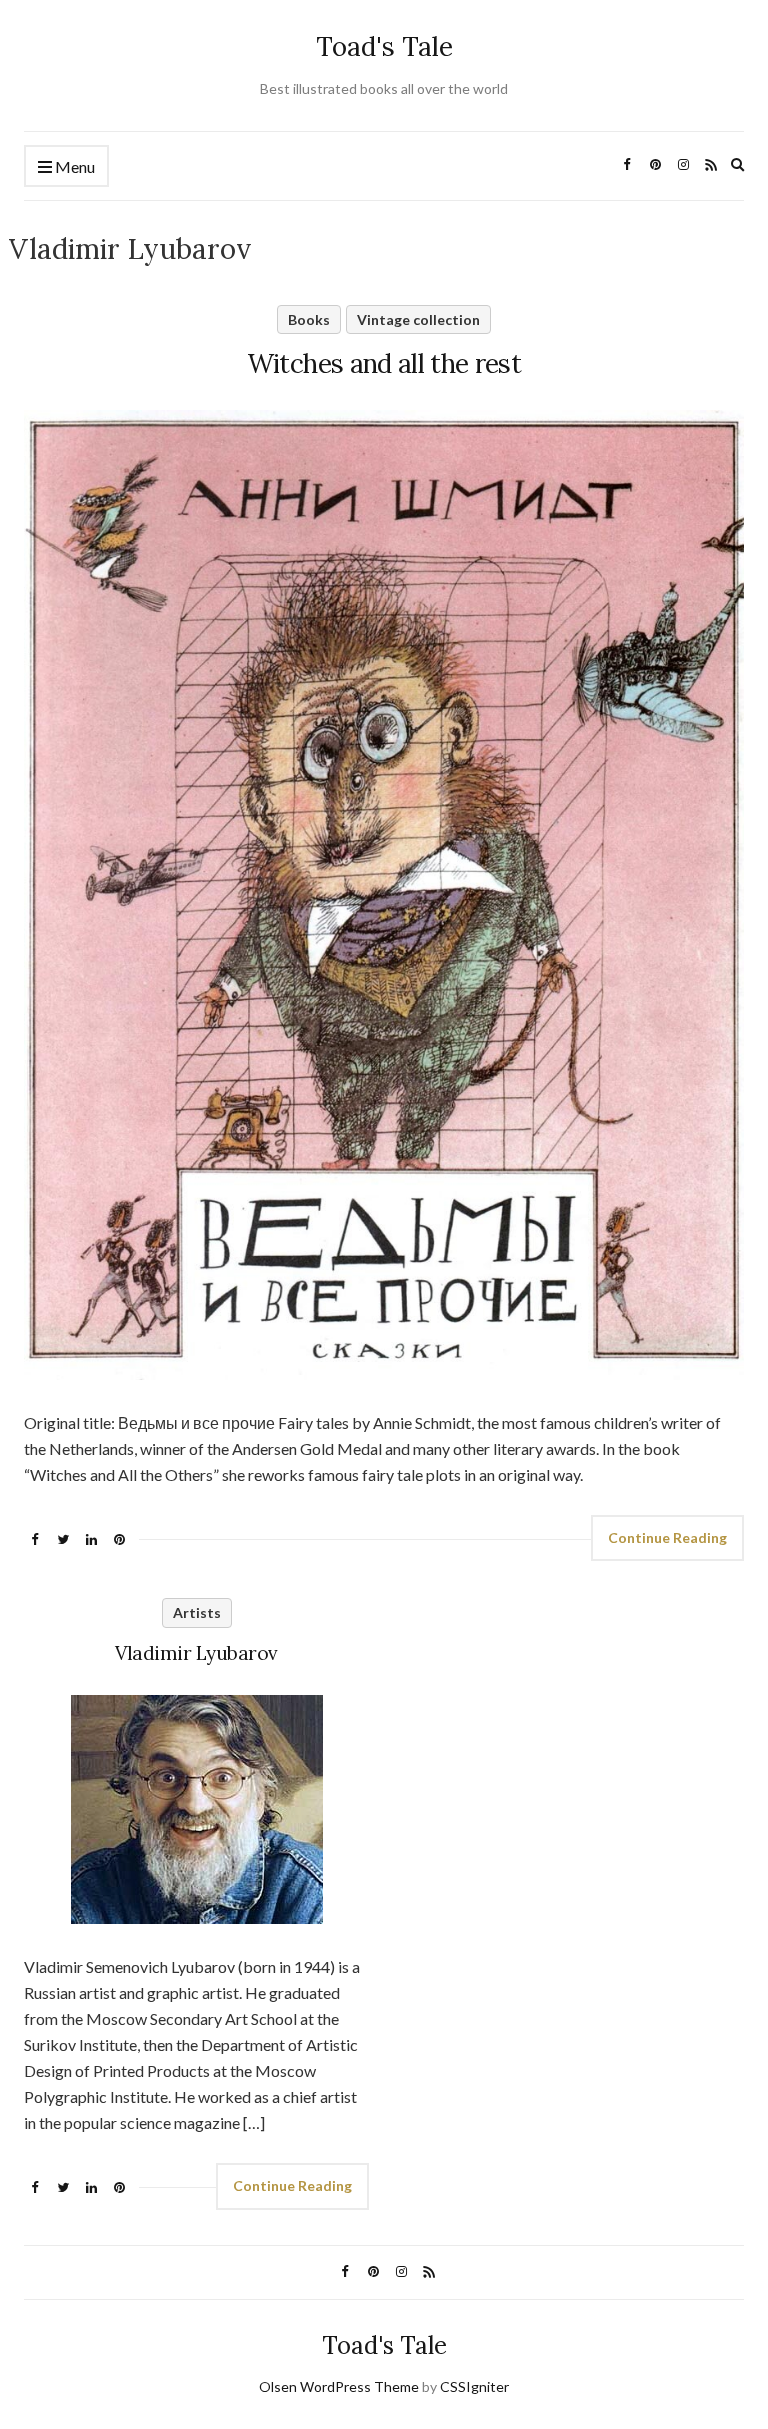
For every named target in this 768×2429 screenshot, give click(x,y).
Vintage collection (418, 319)
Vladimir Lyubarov (196, 1653)
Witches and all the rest (384, 363)
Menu (73, 166)
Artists (197, 1612)
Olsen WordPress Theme (339, 2386)
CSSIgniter (474, 2386)
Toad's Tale (384, 46)
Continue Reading (667, 1537)
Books (309, 319)
